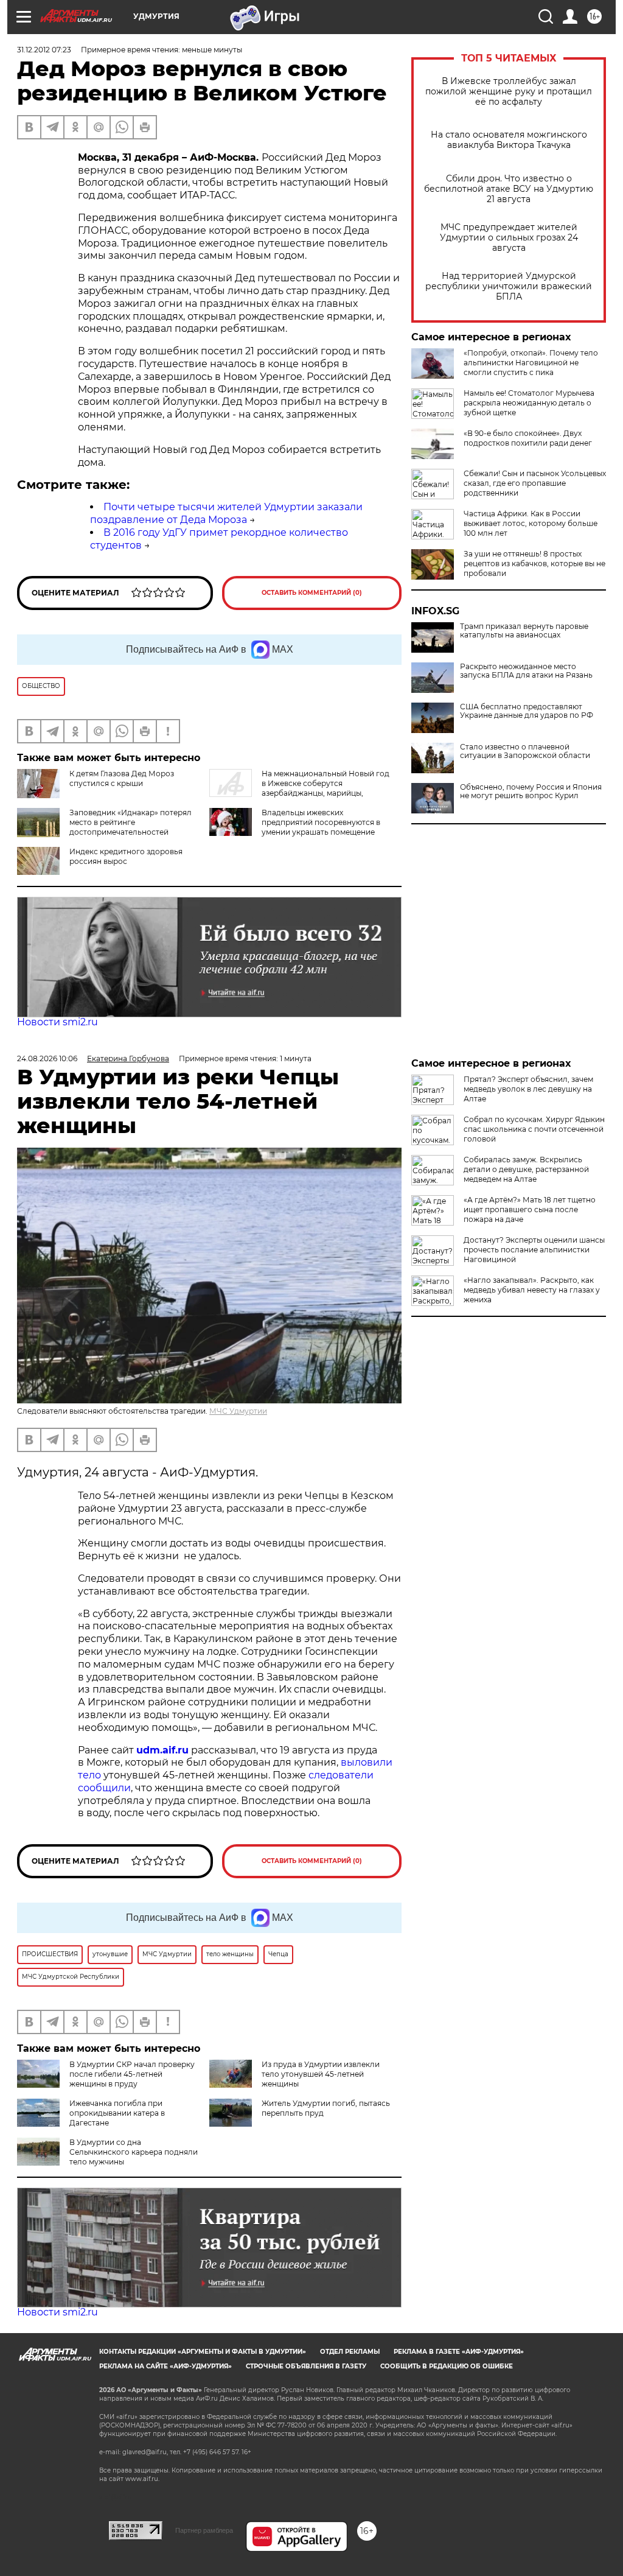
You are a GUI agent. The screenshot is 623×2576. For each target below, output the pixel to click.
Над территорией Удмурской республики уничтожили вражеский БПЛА (509, 286)
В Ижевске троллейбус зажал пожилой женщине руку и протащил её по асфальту (509, 92)
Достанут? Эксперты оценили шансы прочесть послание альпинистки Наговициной (534, 1250)
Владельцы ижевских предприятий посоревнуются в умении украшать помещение (321, 822)
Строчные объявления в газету (306, 2366)
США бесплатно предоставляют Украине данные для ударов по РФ (527, 711)
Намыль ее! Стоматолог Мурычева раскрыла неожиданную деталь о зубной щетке (529, 403)
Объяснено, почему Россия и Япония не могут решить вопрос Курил (531, 791)
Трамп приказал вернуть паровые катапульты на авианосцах (524, 631)
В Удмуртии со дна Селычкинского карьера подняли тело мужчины (134, 2152)
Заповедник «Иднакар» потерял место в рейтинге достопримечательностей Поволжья (131, 827)
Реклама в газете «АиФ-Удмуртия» (459, 2352)
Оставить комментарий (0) (312, 593)
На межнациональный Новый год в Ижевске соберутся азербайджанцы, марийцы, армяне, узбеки (299, 788)
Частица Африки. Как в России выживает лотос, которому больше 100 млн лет (531, 523)
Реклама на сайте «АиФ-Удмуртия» (165, 2366)
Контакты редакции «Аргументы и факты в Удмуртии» (203, 2352)
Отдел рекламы (350, 2352)
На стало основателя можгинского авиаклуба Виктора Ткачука (509, 140)
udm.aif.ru (162, 1750)
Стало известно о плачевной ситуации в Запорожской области (525, 751)
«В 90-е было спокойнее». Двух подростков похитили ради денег (528, 438)
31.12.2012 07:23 (44, 50)
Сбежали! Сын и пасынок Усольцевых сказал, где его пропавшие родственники (535, 483)
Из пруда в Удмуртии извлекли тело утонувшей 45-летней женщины (321, 2074)
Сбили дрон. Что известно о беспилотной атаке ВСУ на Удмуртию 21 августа (509, 189)
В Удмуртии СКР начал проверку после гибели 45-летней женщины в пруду (132, 2074)
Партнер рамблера (204, 2530)
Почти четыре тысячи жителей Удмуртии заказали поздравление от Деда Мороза (226, 513)
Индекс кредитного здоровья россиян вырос (126, 856)
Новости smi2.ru (57, 1022)
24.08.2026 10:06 (47, 1058)
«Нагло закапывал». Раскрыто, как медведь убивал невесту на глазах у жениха (532, 1290)
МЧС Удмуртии (238, 1411)
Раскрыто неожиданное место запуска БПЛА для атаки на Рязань (526, 671)
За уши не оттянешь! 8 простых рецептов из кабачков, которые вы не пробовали (534, 563)
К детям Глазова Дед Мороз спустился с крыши (122, 778)
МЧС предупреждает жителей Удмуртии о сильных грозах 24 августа (509, 238)
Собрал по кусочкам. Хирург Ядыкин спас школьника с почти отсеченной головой (534, 1129)
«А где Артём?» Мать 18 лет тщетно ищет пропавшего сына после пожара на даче (530, 1209)
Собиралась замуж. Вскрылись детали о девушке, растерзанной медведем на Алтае (526, 1169)
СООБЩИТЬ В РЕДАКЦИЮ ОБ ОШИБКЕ (447, 2366)
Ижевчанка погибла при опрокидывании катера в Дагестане (117, 2113)
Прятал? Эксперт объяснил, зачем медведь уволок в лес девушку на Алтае (528, 1089)
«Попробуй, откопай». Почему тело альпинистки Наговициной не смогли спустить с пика (531, 363)
